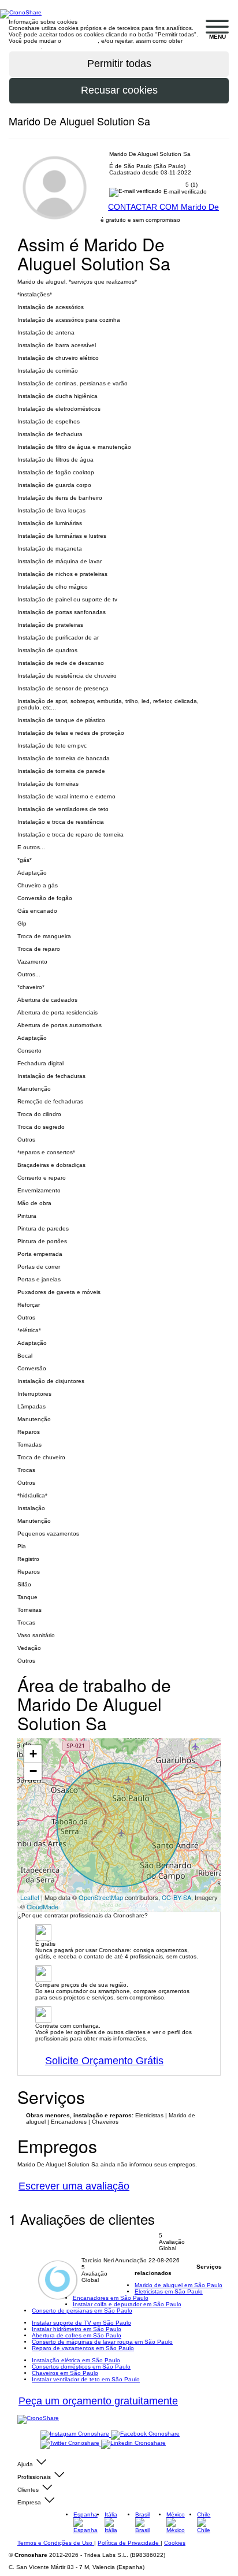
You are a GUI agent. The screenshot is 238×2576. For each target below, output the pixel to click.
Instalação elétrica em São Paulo (76, 2360)
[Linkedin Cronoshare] (133, 2444)
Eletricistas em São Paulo (169, 2291)
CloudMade (42, 1906)
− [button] (33, 1771)
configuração (80, 41)
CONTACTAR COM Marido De (163, 207)
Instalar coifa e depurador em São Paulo (127, 2304)
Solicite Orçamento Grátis (104, 2061)
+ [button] (33, 1754)
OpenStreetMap (101, 1897)
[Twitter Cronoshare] (71, 2444)
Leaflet (30, 1897)
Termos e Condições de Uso (56, 2543)
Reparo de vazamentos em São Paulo (83, 2348)
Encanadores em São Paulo (111, 2298)
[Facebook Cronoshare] (145, 2435)
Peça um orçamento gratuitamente (98, 2401)
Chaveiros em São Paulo (65, 2373)
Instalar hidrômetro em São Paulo (77, 2329)
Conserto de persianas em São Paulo (82, 2311)
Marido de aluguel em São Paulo (178, 2285)
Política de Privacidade (129, 2543)
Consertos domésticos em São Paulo (81, 2367)
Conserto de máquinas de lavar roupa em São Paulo (102, 2342)
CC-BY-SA (176, 1897)
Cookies (175, 2543)
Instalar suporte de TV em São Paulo (81, 2323)
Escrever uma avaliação (74, 2186)
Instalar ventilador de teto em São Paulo (86, 2379)
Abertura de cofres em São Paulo (77, 2335)
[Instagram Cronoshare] (76, 2435)
